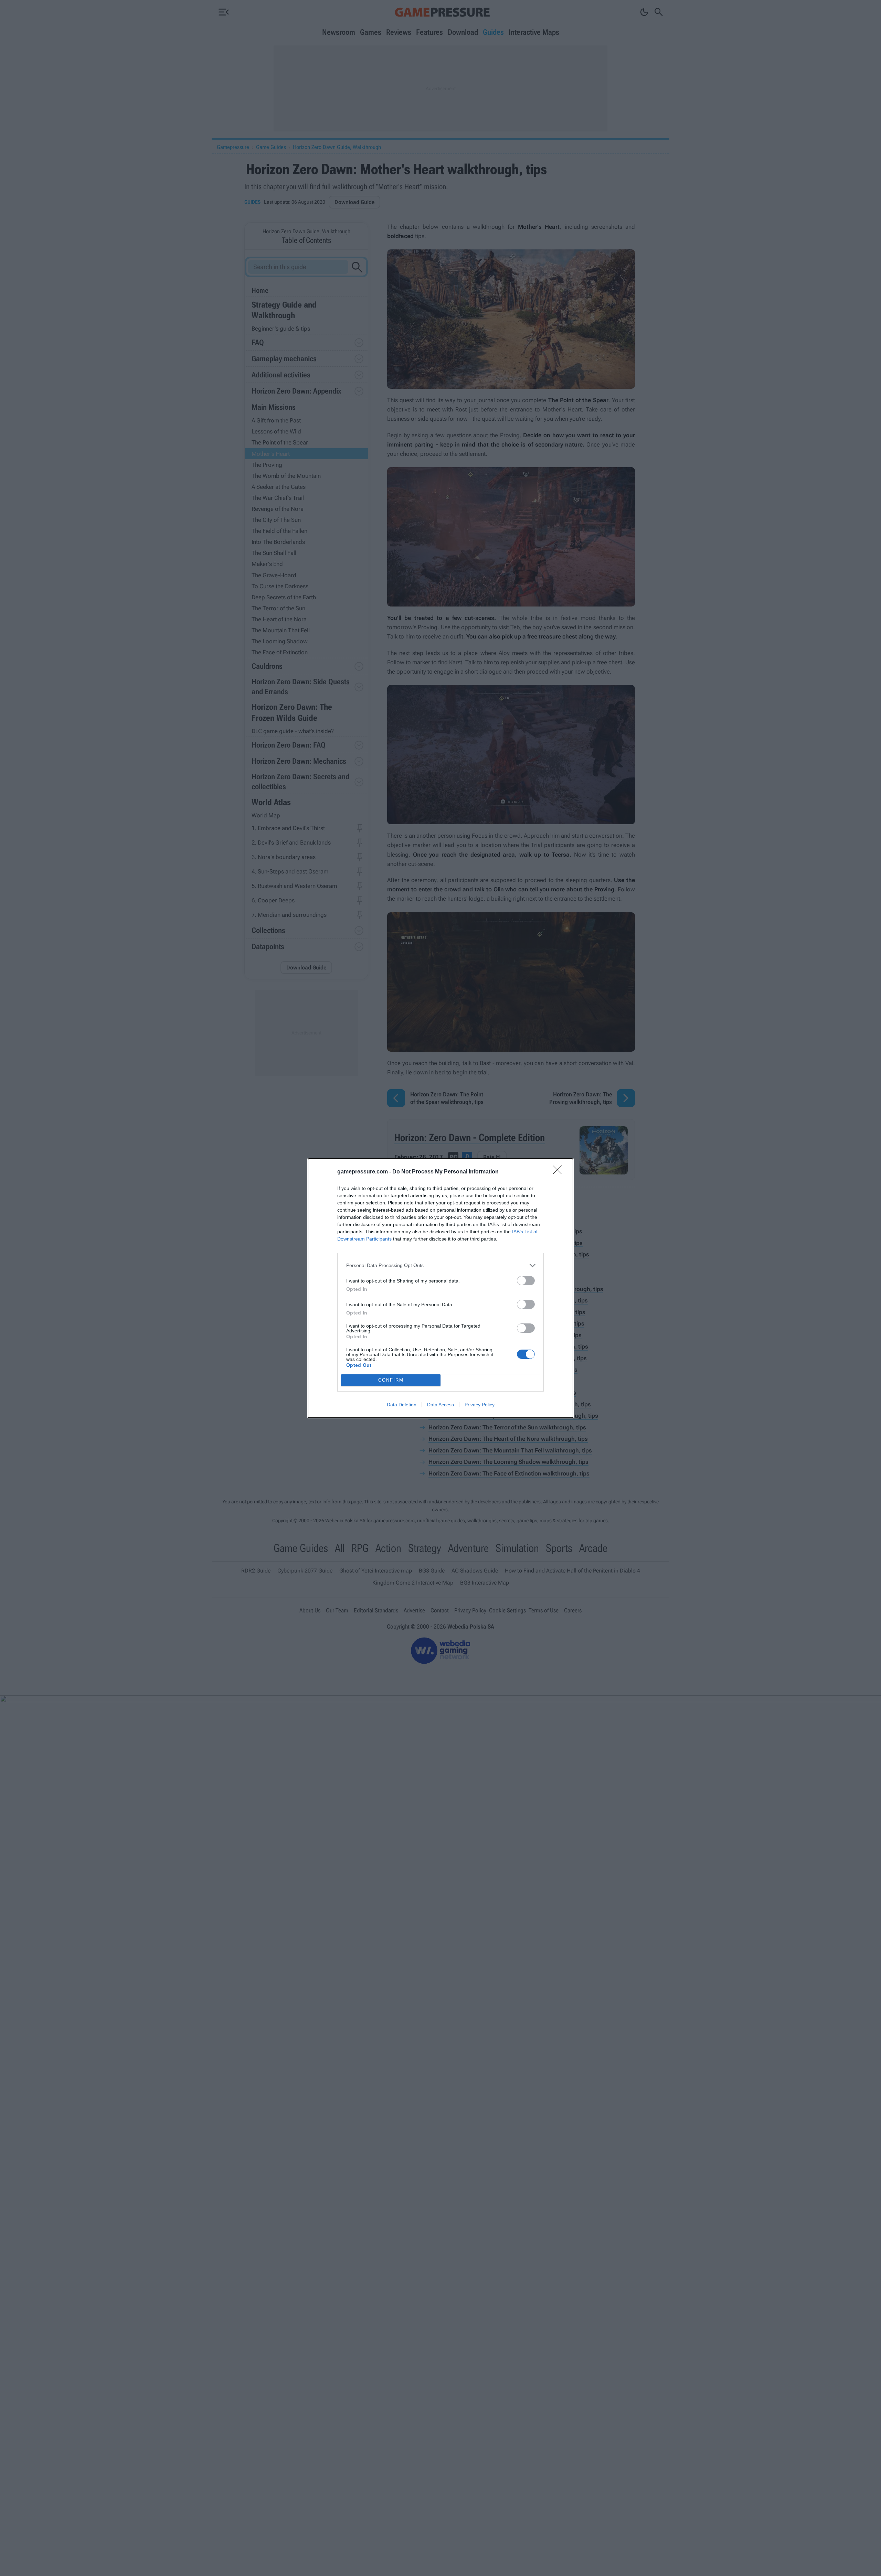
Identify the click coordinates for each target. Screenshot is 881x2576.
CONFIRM (391, 1380)
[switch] (526, 1281)
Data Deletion (402, 1405)
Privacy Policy (480, 1405)
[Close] (560, 1172)
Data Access (440, 1405)
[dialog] (440, 1288)
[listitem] (440, 1265)
